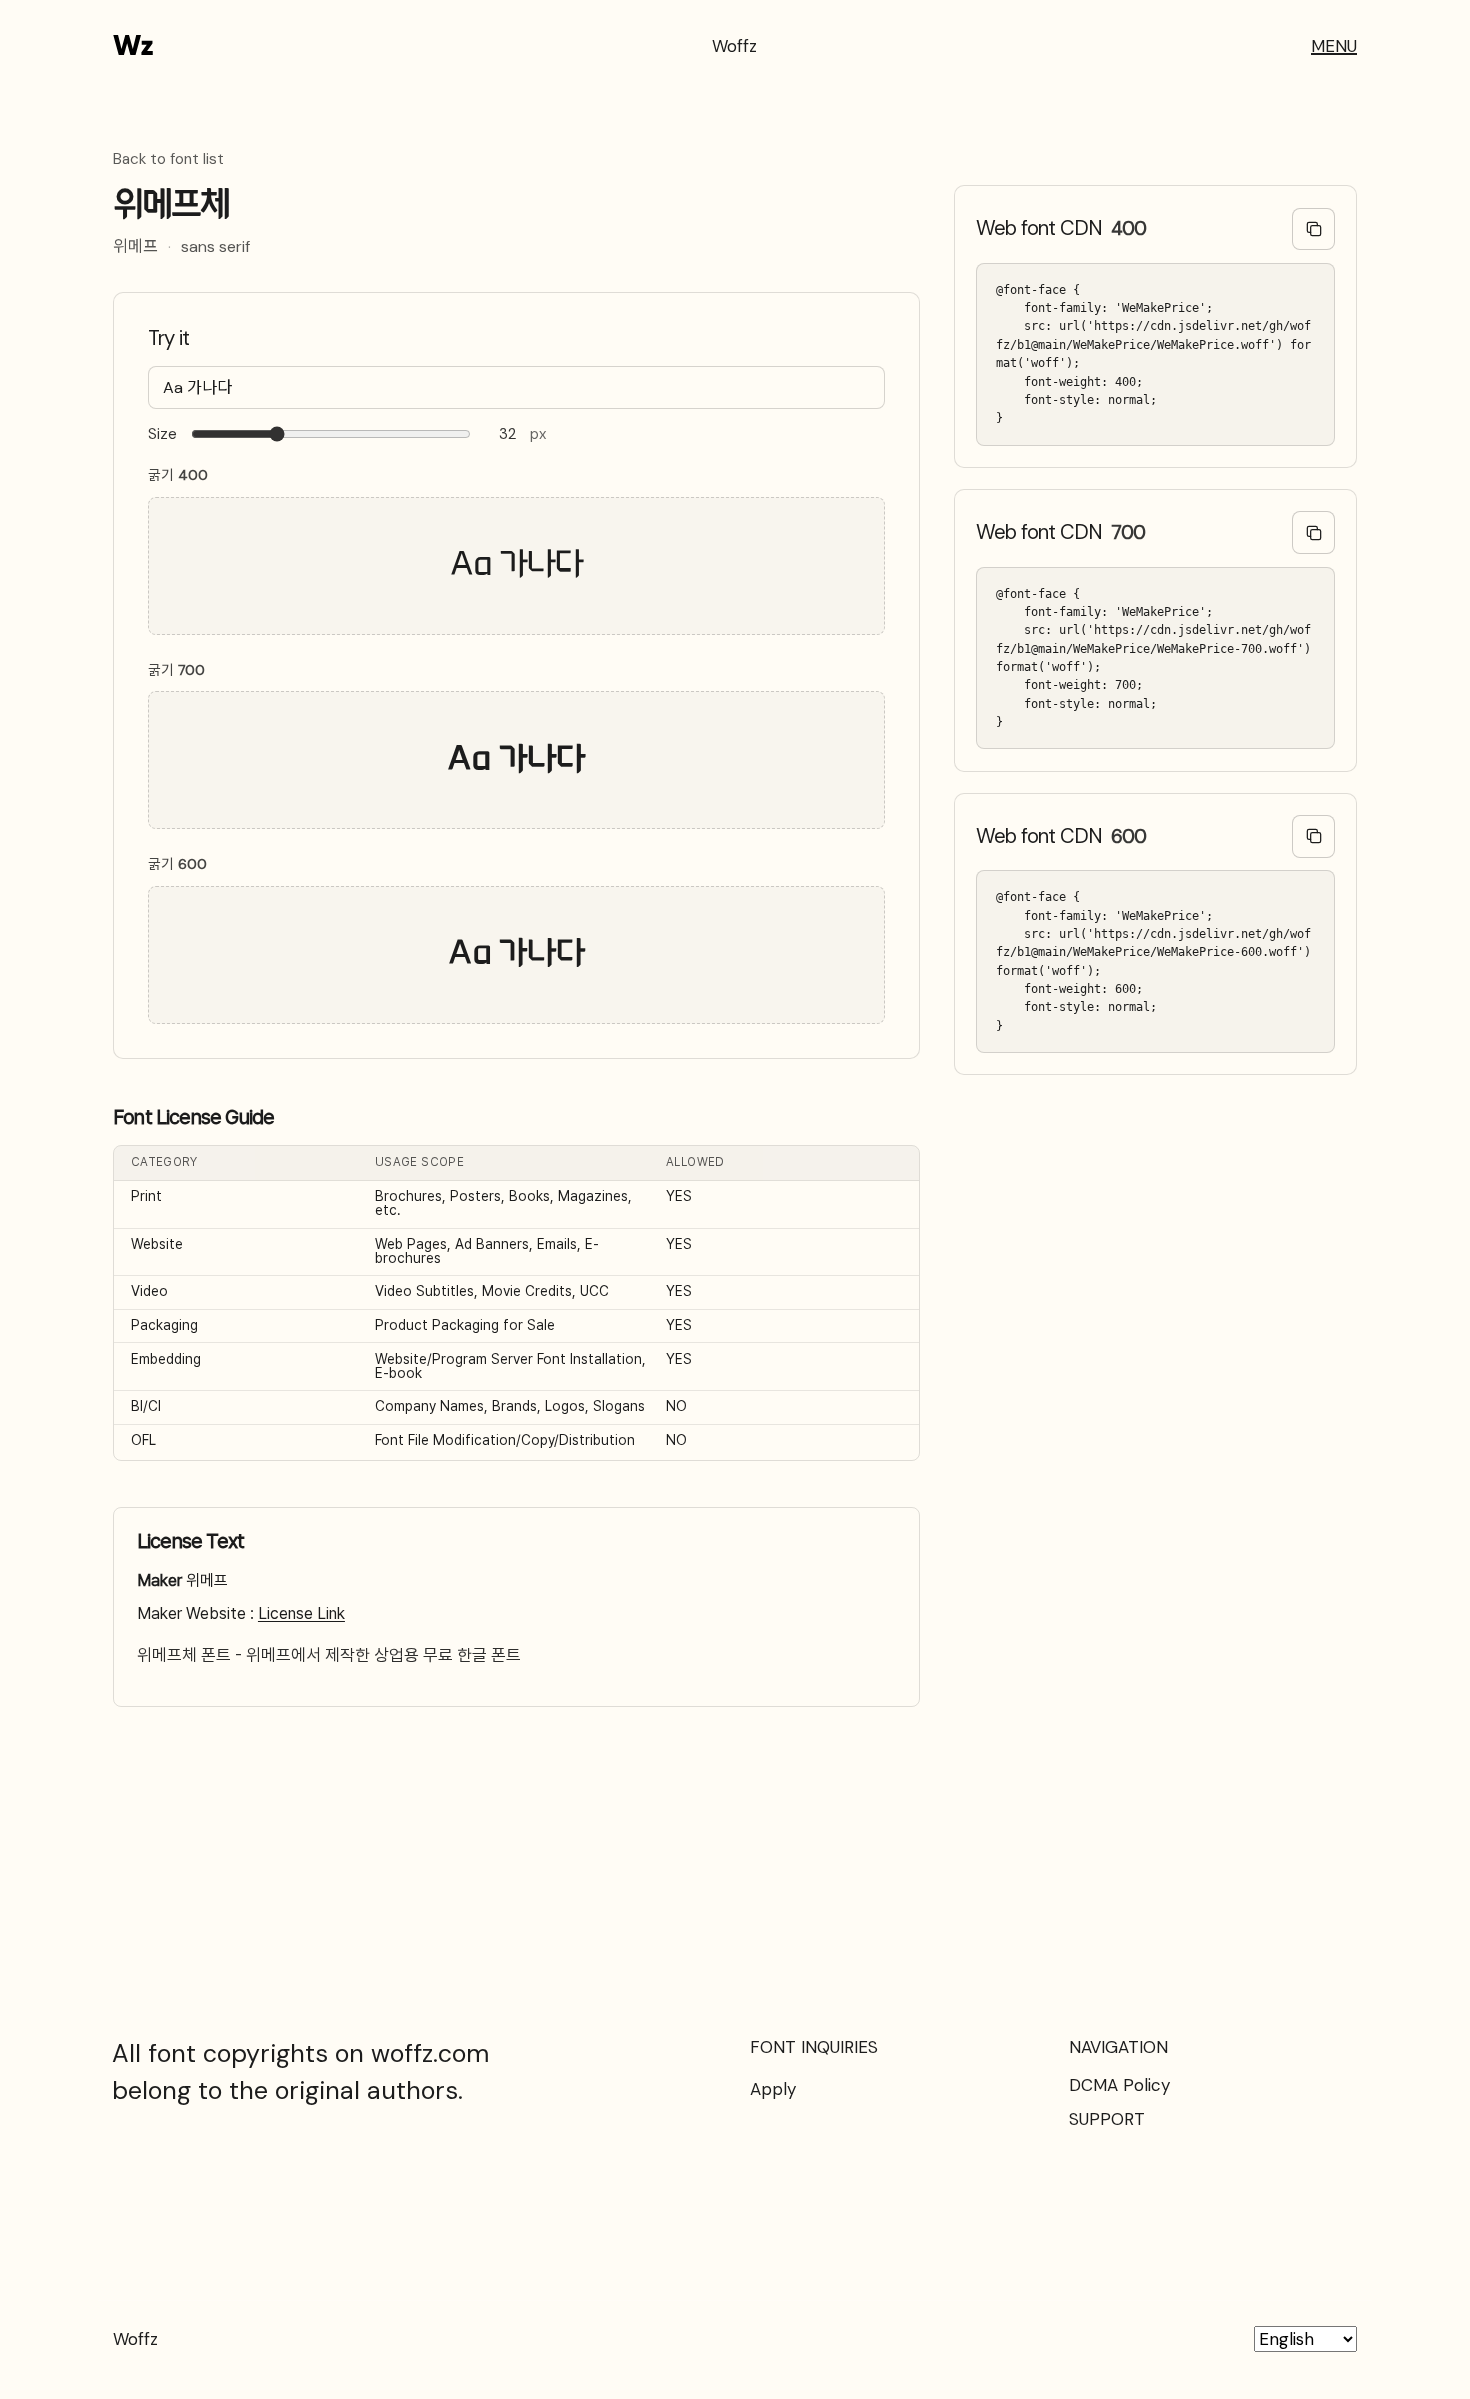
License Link (301, 1613)
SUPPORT (1107, 2119)
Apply (773, 2089)
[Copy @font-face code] (1313, 229)
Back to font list (168, 160)
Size (162, 434)
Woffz (734, 46)
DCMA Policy (1119, 2085)
